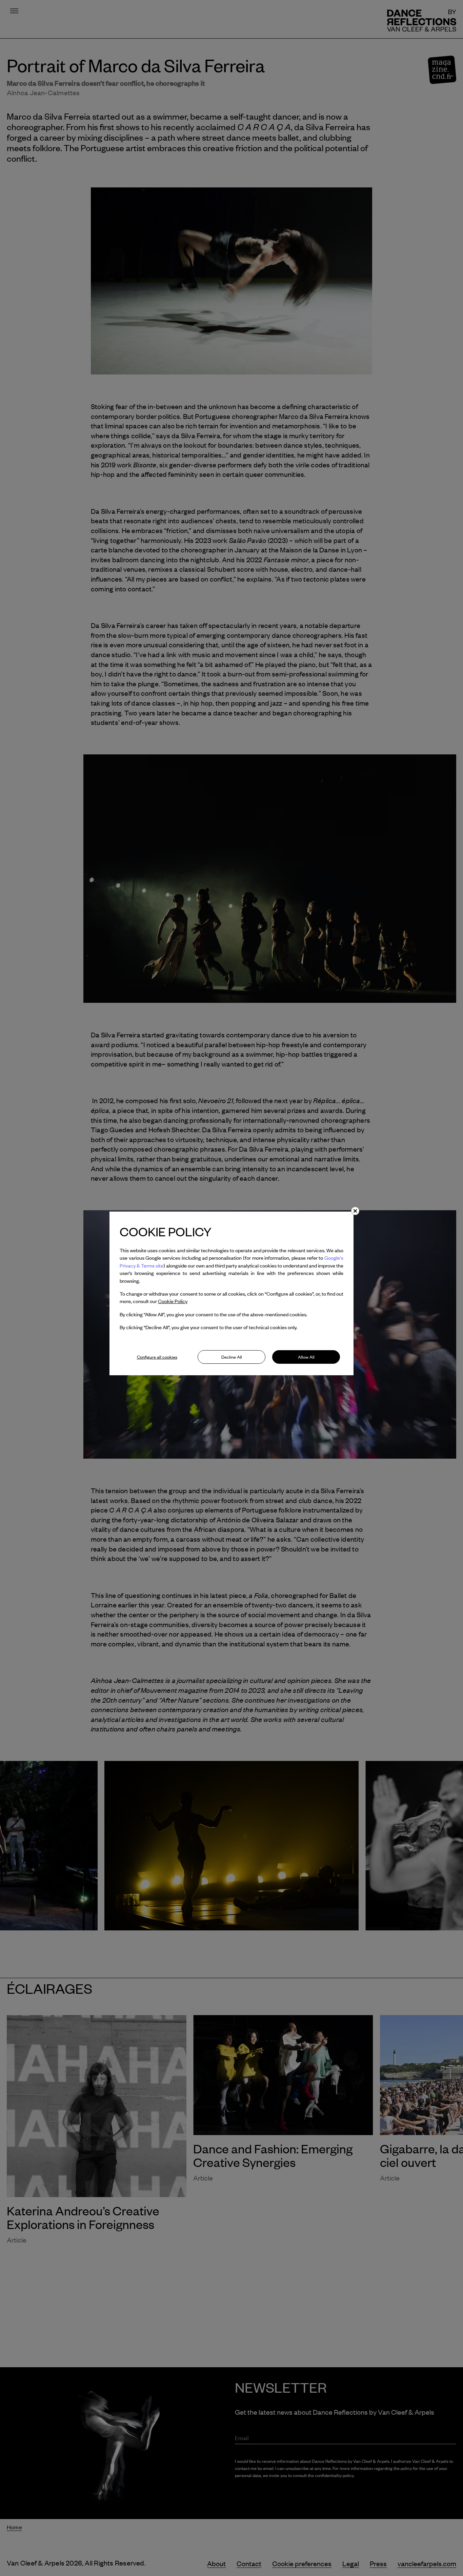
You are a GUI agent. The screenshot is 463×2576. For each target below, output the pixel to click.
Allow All (306, 1357)
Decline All (232, 1357)
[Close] (355, 1211)
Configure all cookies (157, 1357)
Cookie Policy (173, 1301)
